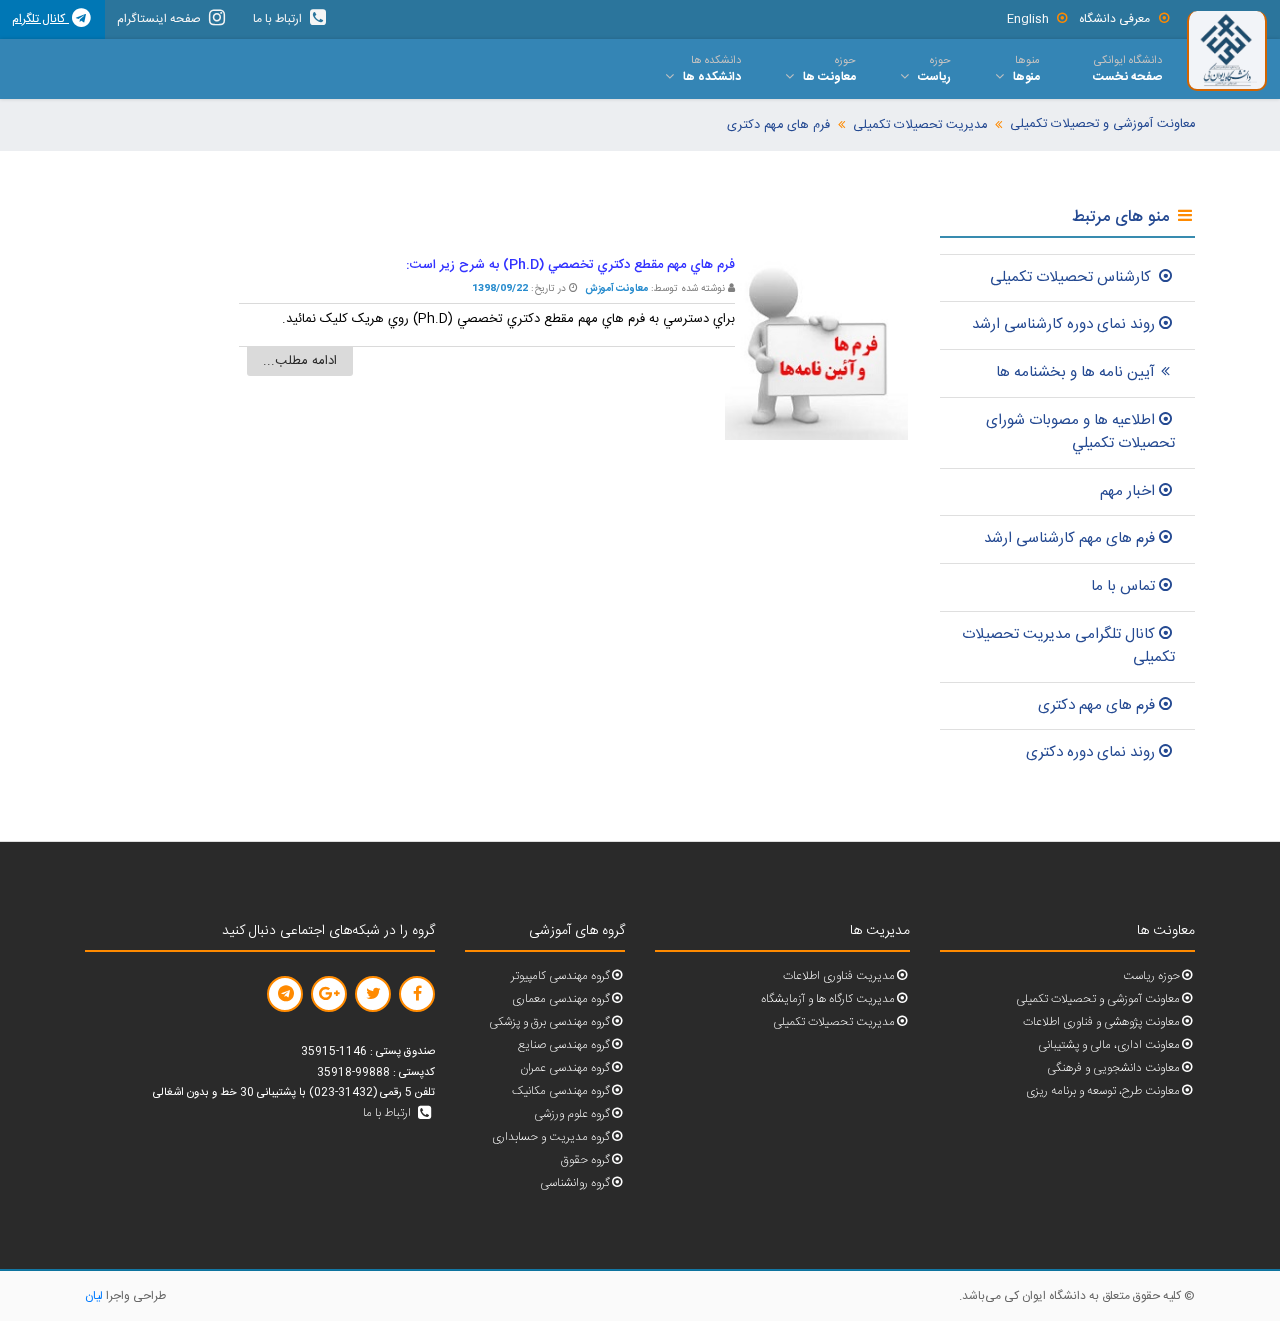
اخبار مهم (1127, 491)
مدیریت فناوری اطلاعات (839, 976)
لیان (94, 1296)
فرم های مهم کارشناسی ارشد (1069, 538)
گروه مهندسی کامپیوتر (560, 976)
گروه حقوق (585, 1160)
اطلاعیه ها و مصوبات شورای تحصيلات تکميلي (1080, 432)
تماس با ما (1123, 586)
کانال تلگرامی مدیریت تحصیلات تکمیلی (1068, 646)
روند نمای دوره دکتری (1090, 752)
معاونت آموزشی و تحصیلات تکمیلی (1102, 124)
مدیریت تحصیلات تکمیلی (920, 125)
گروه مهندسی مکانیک (561, 1091)
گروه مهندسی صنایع (564, 1045)
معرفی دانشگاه (1114, 19)
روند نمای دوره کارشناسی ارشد (1063, 324)
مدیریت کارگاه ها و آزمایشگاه (828, 999)
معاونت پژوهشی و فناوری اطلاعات (1101, 1022)
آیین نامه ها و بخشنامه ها (1075, 372)
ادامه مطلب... (300, 361)
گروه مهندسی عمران (565, 1068)
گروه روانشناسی (575, 1183)
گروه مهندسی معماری (561, 999)
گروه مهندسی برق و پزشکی (549, 1022)
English (1028, 19)
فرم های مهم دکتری (778, 125)
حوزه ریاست (1151, 976)
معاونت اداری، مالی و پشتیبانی (1109, 1045)
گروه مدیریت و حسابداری (551, 1137)
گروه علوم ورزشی (572, 1114)
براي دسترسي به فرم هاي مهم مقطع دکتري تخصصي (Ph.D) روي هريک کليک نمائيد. (508, 319)
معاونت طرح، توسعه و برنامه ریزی (1103, 1091)
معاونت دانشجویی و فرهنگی (1113, 1068)
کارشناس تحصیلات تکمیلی (1072, 277)
